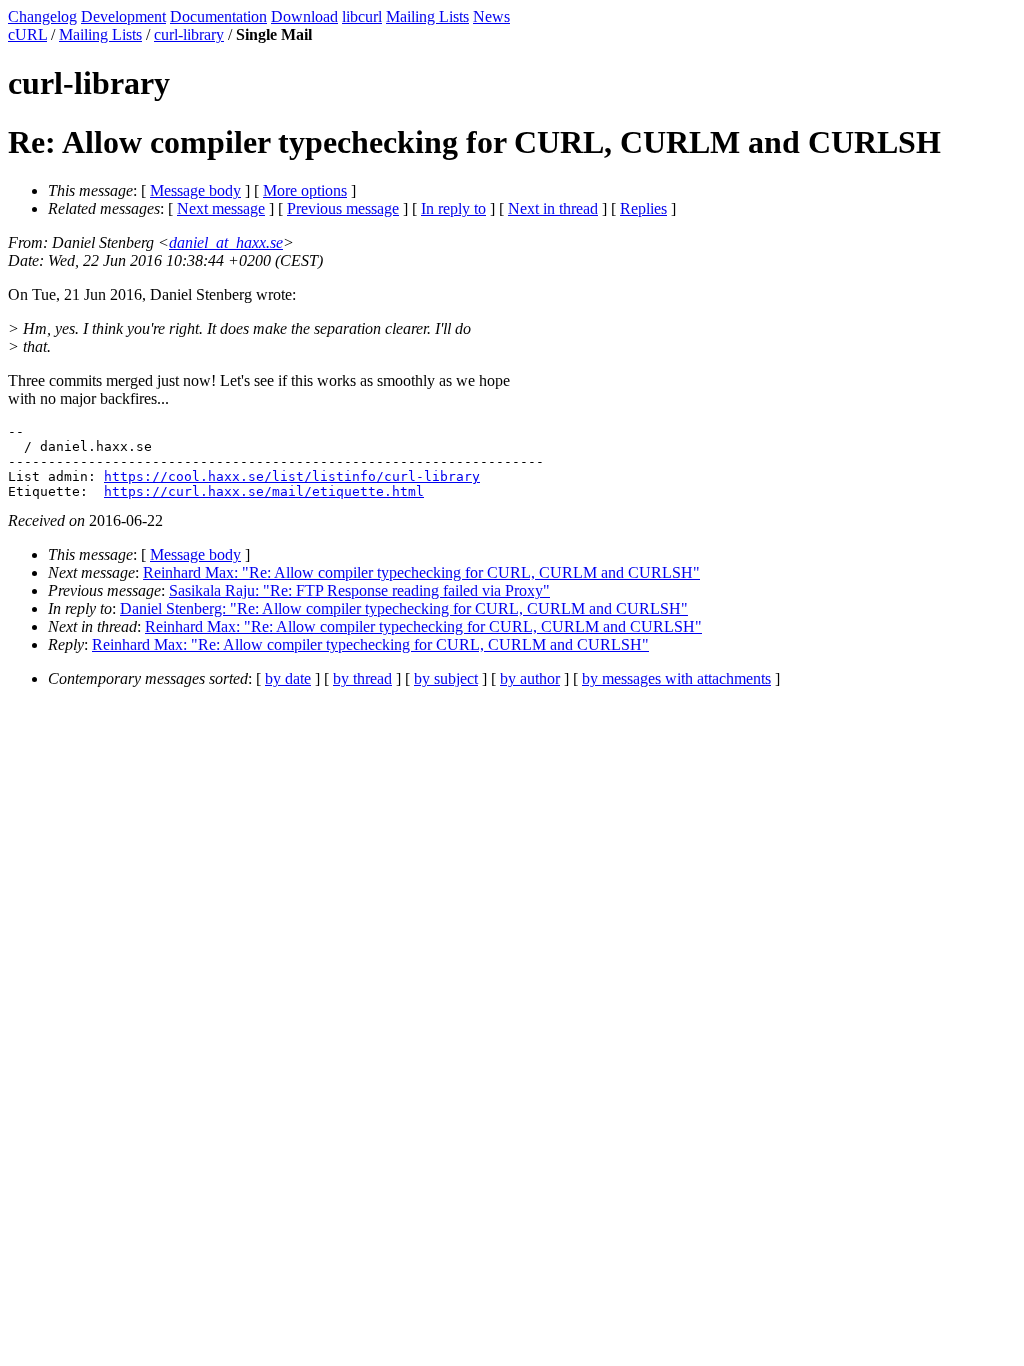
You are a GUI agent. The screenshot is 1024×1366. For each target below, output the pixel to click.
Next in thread (553, 208)
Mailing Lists (427, 16)
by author (530, 678)
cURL (27, 34)
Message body (195, 190)
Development (123, 16)
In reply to (453, 208)
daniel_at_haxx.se (226, 242)
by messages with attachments (676, 678)
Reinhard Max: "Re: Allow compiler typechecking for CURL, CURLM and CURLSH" (421, 572)
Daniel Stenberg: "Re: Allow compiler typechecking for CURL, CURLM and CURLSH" (404, 608)
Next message (221, 208)
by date (288, 678)
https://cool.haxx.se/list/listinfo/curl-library (292, 476)
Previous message (343, 208)
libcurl (362, 16)
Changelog (42, 16)
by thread (362, 678)
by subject (446, 678)
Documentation (218, 16)
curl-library (189, 34)
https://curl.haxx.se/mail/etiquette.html (264, 491)
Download (304, 16)
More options (305, 190)
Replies (643, 208)
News (491, 16)
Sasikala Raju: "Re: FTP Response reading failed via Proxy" (359, 590)
